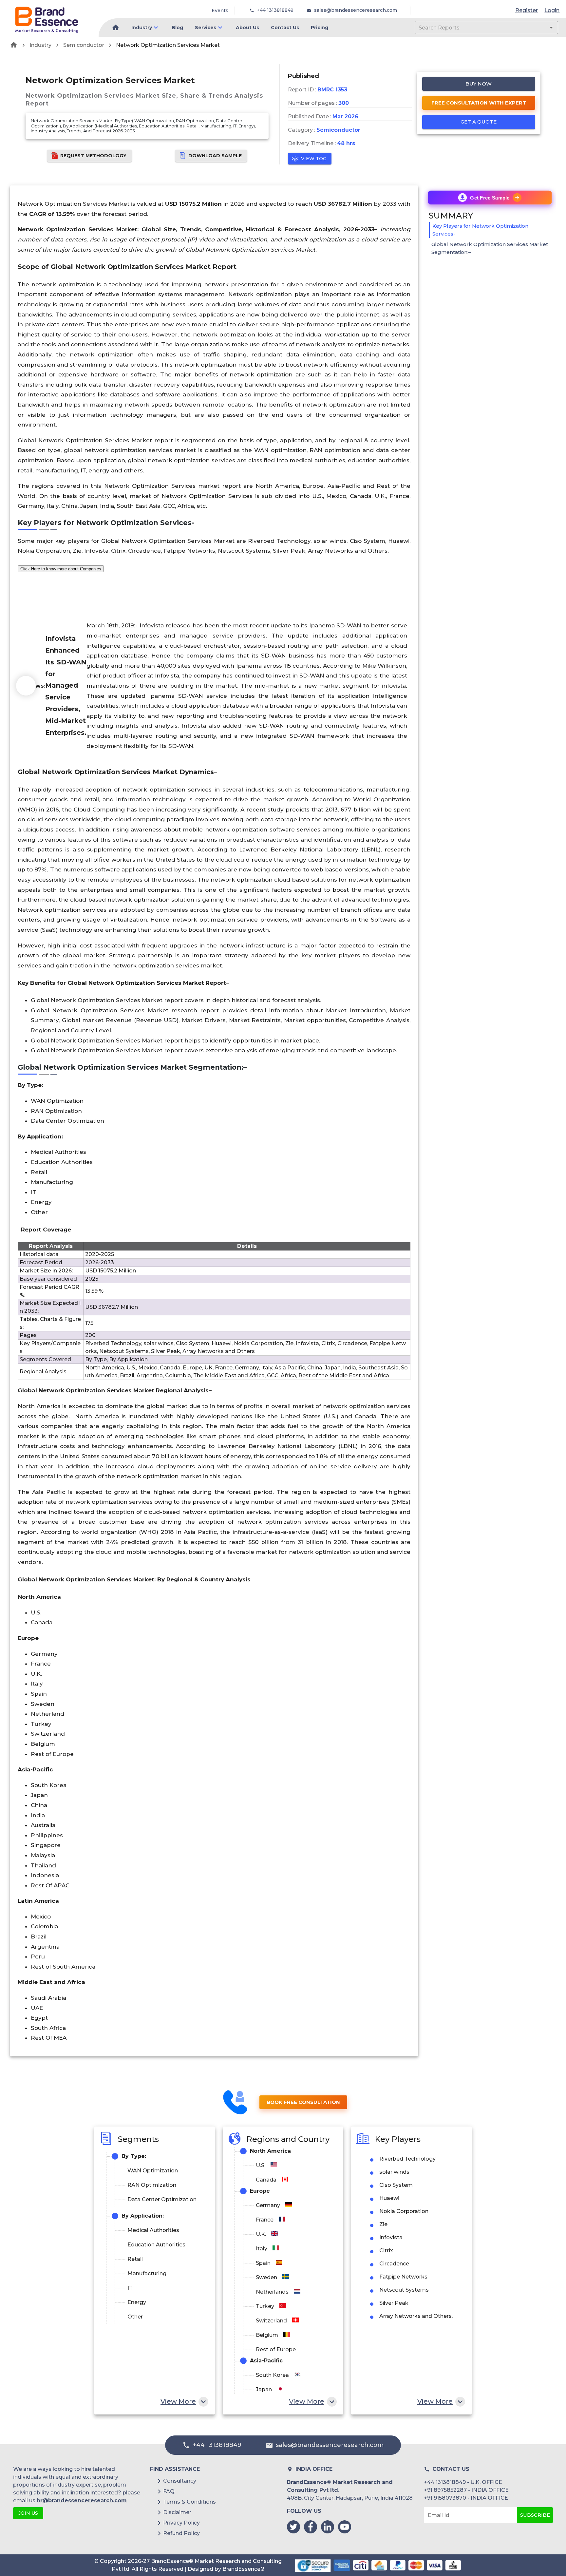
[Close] (348, 1228)
